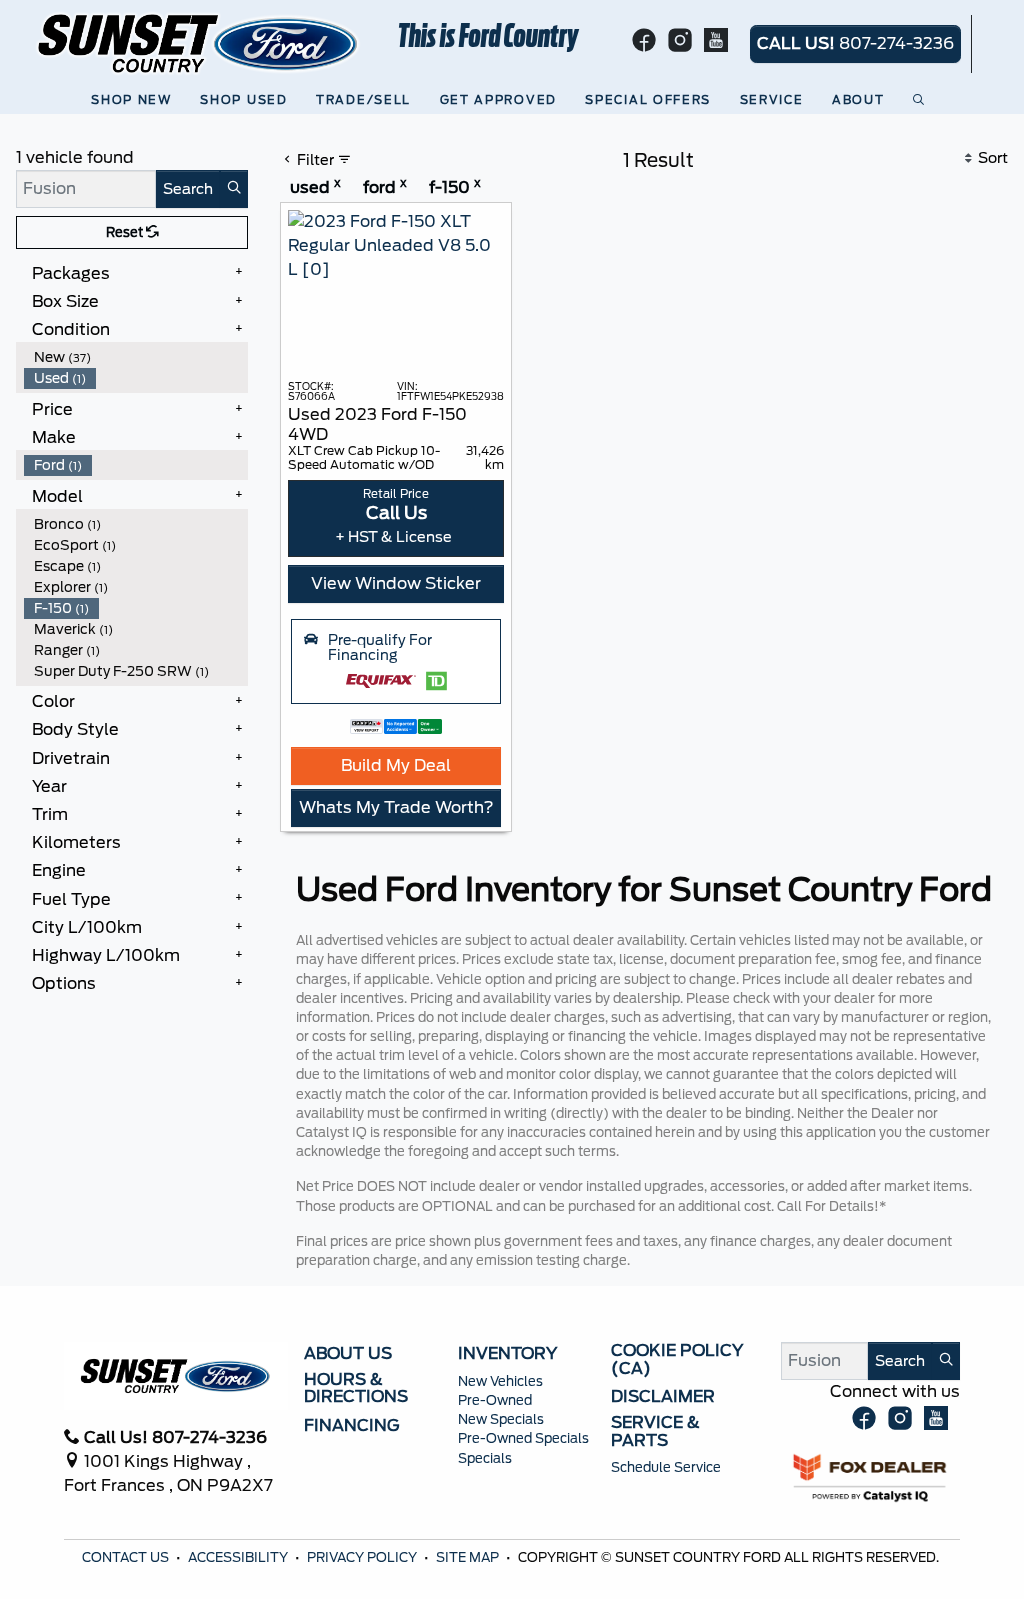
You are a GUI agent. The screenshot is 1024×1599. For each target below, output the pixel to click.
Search (188, 188)
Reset (126, 232)
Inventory (507, 1354)
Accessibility (239, 1557)
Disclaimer (663, 1397)
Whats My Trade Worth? (396, 807)
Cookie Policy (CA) (677, 1359)
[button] (134, 100)
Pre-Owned (495, 1400)
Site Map (469, 1557)
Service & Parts (655, 1431)
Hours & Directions (356, 1388)
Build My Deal (396, 765)
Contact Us (127, 1557)
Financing (352, 1426)
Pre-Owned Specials (523, 1438)
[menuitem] (136, 357)
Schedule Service (666, 1467)
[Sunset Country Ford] (199, 42)
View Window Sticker (396, 583)
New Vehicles (500, 1381)
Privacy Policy (363, 1557)
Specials (485, 1458)
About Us (348, 1354)
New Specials (501, 1419)
